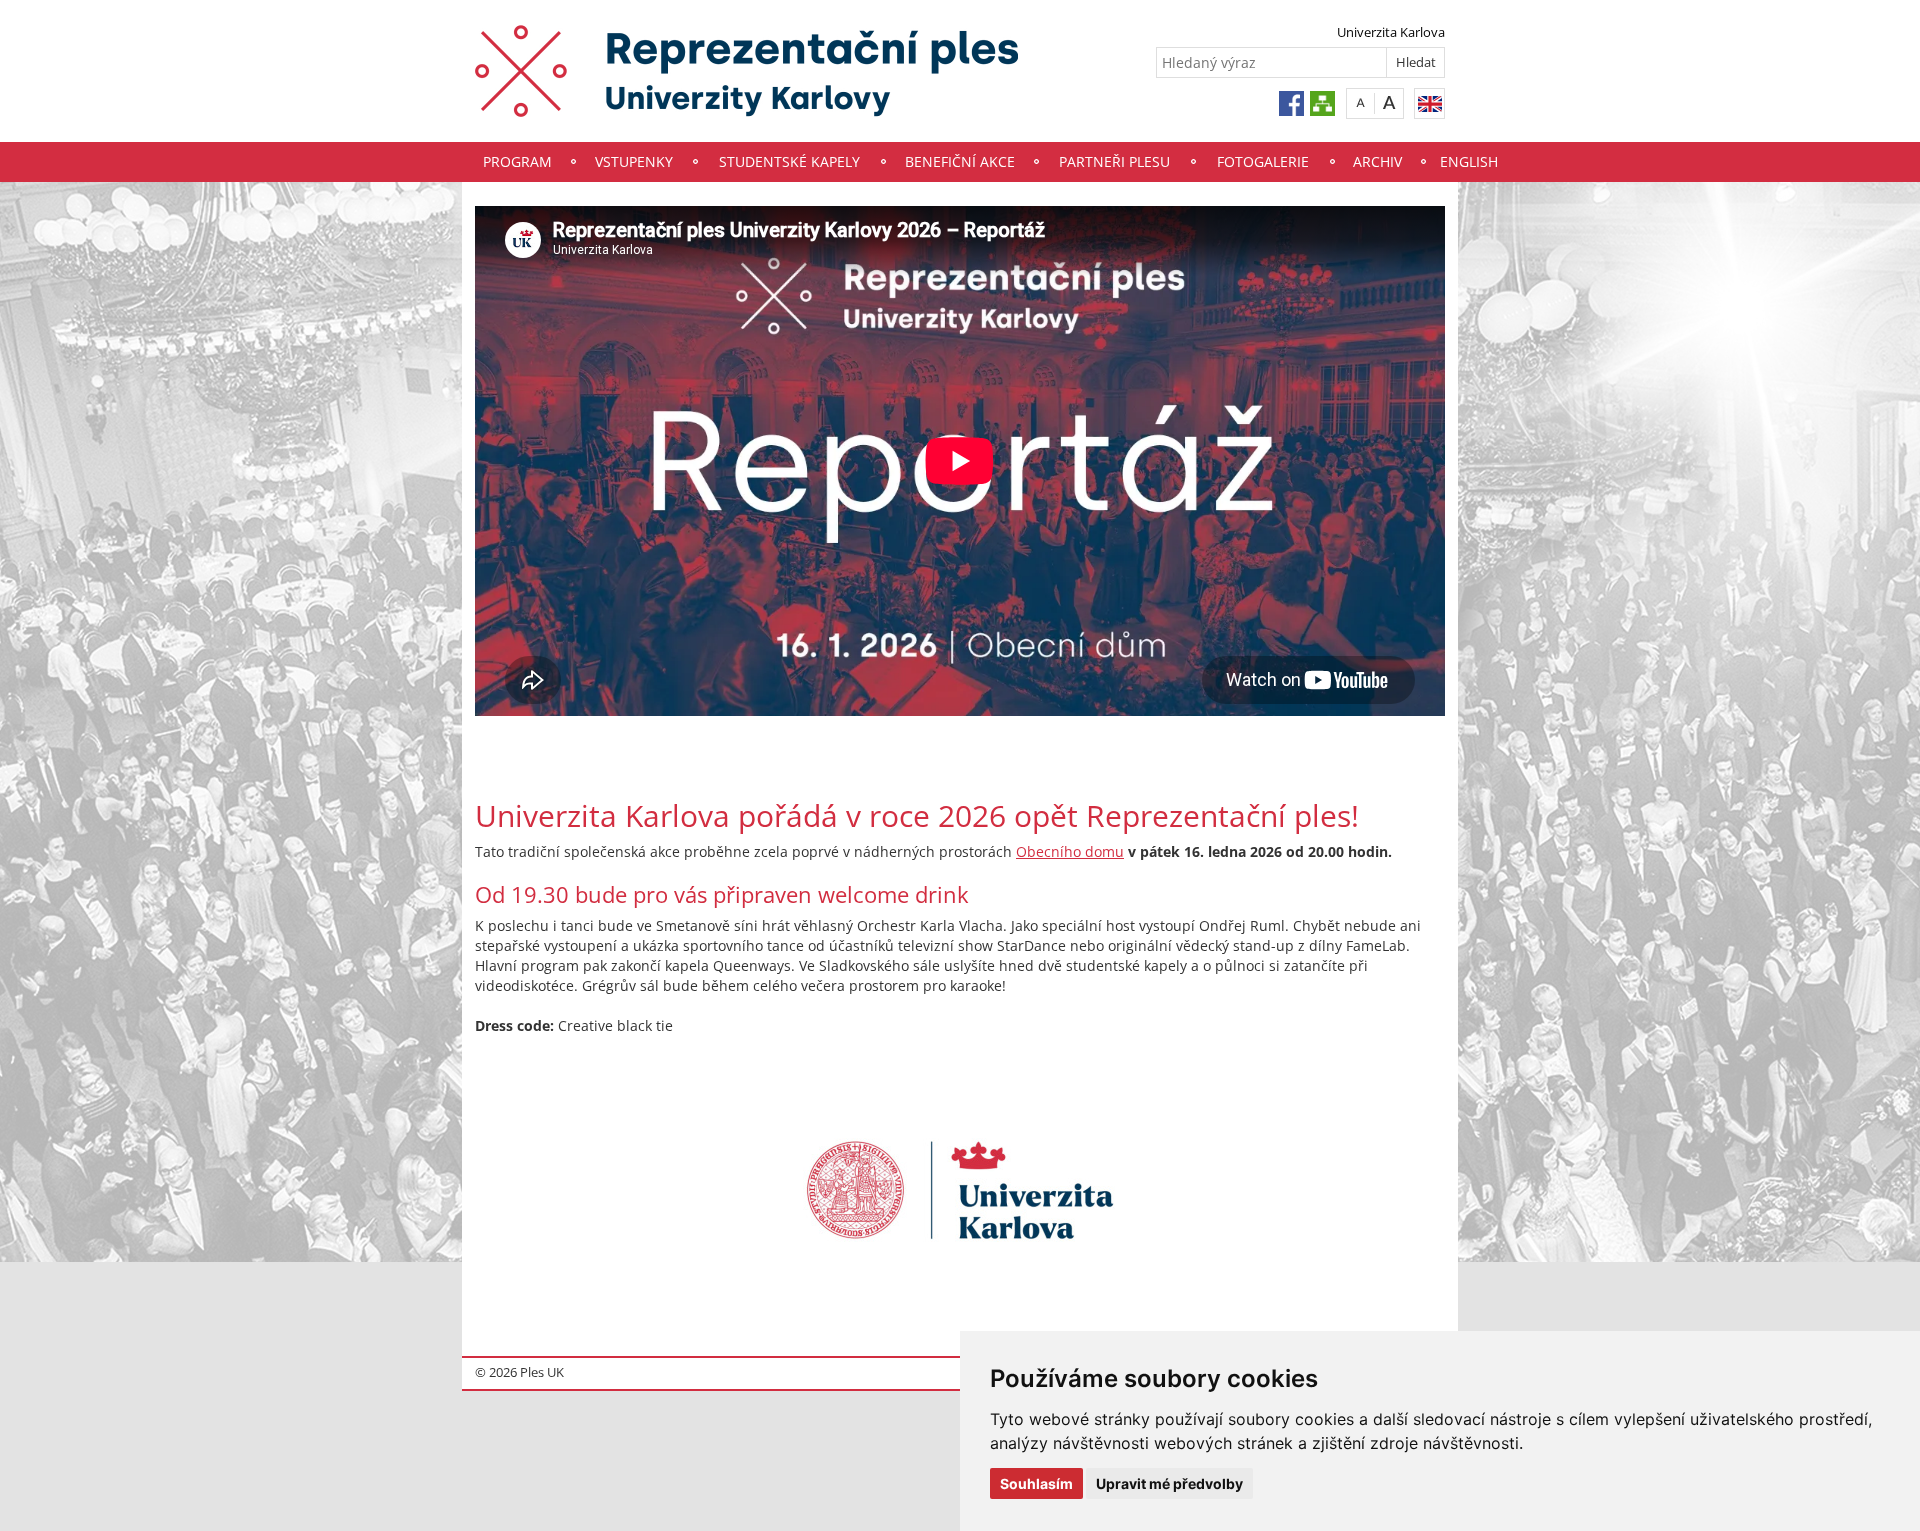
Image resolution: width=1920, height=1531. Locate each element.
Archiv (1377, 161)
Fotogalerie (1263, 161)
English (1469, 161)
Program (517, 161)
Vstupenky (634, 161)
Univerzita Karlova (1391, 32)
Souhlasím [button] (1036, 1483)
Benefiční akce (960, 161)
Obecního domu (1070, 851)
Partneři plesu (1114, 161)
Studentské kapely (789, 161)
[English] (1429, 103)
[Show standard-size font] (1360, 102)
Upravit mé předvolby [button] (1169, 1483)
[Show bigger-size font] (1389, 102)
